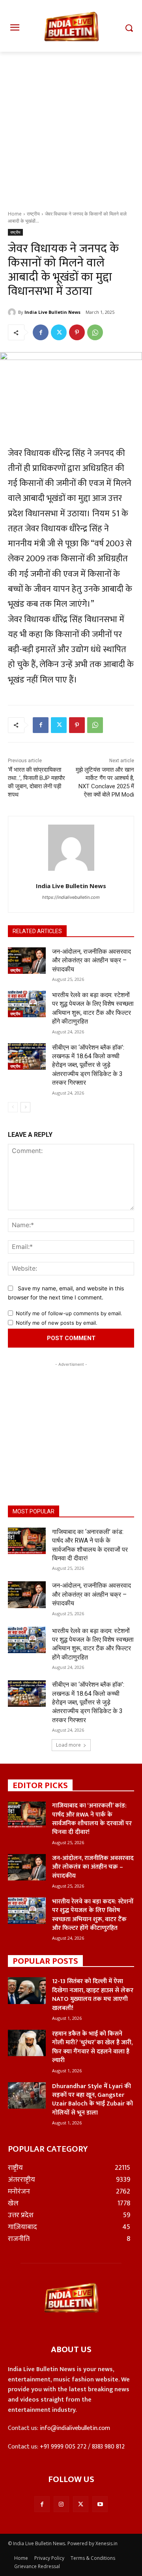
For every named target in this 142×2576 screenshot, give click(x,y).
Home (15, 214)
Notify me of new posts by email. (57, 1323)
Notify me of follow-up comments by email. (69, 1313)
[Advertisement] (71, 135)
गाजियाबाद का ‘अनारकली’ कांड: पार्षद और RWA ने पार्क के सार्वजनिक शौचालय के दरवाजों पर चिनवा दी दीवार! (92, 1819)
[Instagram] (61, 2504)
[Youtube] (100, 2504)
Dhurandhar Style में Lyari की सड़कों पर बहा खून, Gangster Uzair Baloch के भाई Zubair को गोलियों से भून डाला (92, 2100)
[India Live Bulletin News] (13, 312)
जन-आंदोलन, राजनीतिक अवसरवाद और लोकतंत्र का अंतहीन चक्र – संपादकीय (92, 960)
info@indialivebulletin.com (75, 2428)
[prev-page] (13, 1107)
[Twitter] (59, 332)
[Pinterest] (77, 332)
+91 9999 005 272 (63, 2447)
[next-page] (25, 1107)
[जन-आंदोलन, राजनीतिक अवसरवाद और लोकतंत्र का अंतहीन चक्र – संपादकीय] (27, 961)
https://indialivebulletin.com (71, 897)
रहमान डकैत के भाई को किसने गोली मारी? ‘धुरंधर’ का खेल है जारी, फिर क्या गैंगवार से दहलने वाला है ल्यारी (92, 2047)
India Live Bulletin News (52, 312)
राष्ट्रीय (33, 214)
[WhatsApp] (95, 332)
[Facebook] (41, 332)
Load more (68, 1745)
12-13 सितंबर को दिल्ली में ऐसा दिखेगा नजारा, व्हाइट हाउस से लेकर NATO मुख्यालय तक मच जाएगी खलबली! (93, 1995)
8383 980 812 (108, 2447)
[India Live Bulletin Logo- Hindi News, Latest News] (71, 31)
